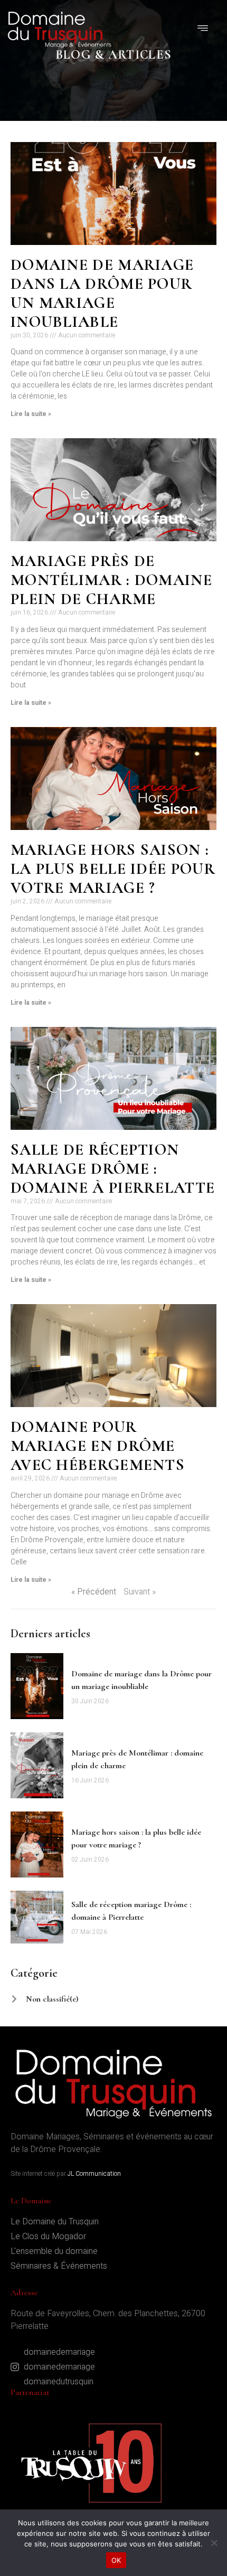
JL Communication (94, 2174)
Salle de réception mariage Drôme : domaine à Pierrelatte (113, 1169)
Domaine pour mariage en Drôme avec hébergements (98, 1446)
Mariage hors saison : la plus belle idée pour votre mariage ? (113, 869)
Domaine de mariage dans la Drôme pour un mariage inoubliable (102, 293)
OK (116, 2560)
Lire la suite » (31, 414)
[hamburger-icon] (203, 30)
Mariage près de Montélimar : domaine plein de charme (111, 580)
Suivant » (140, 1592)
